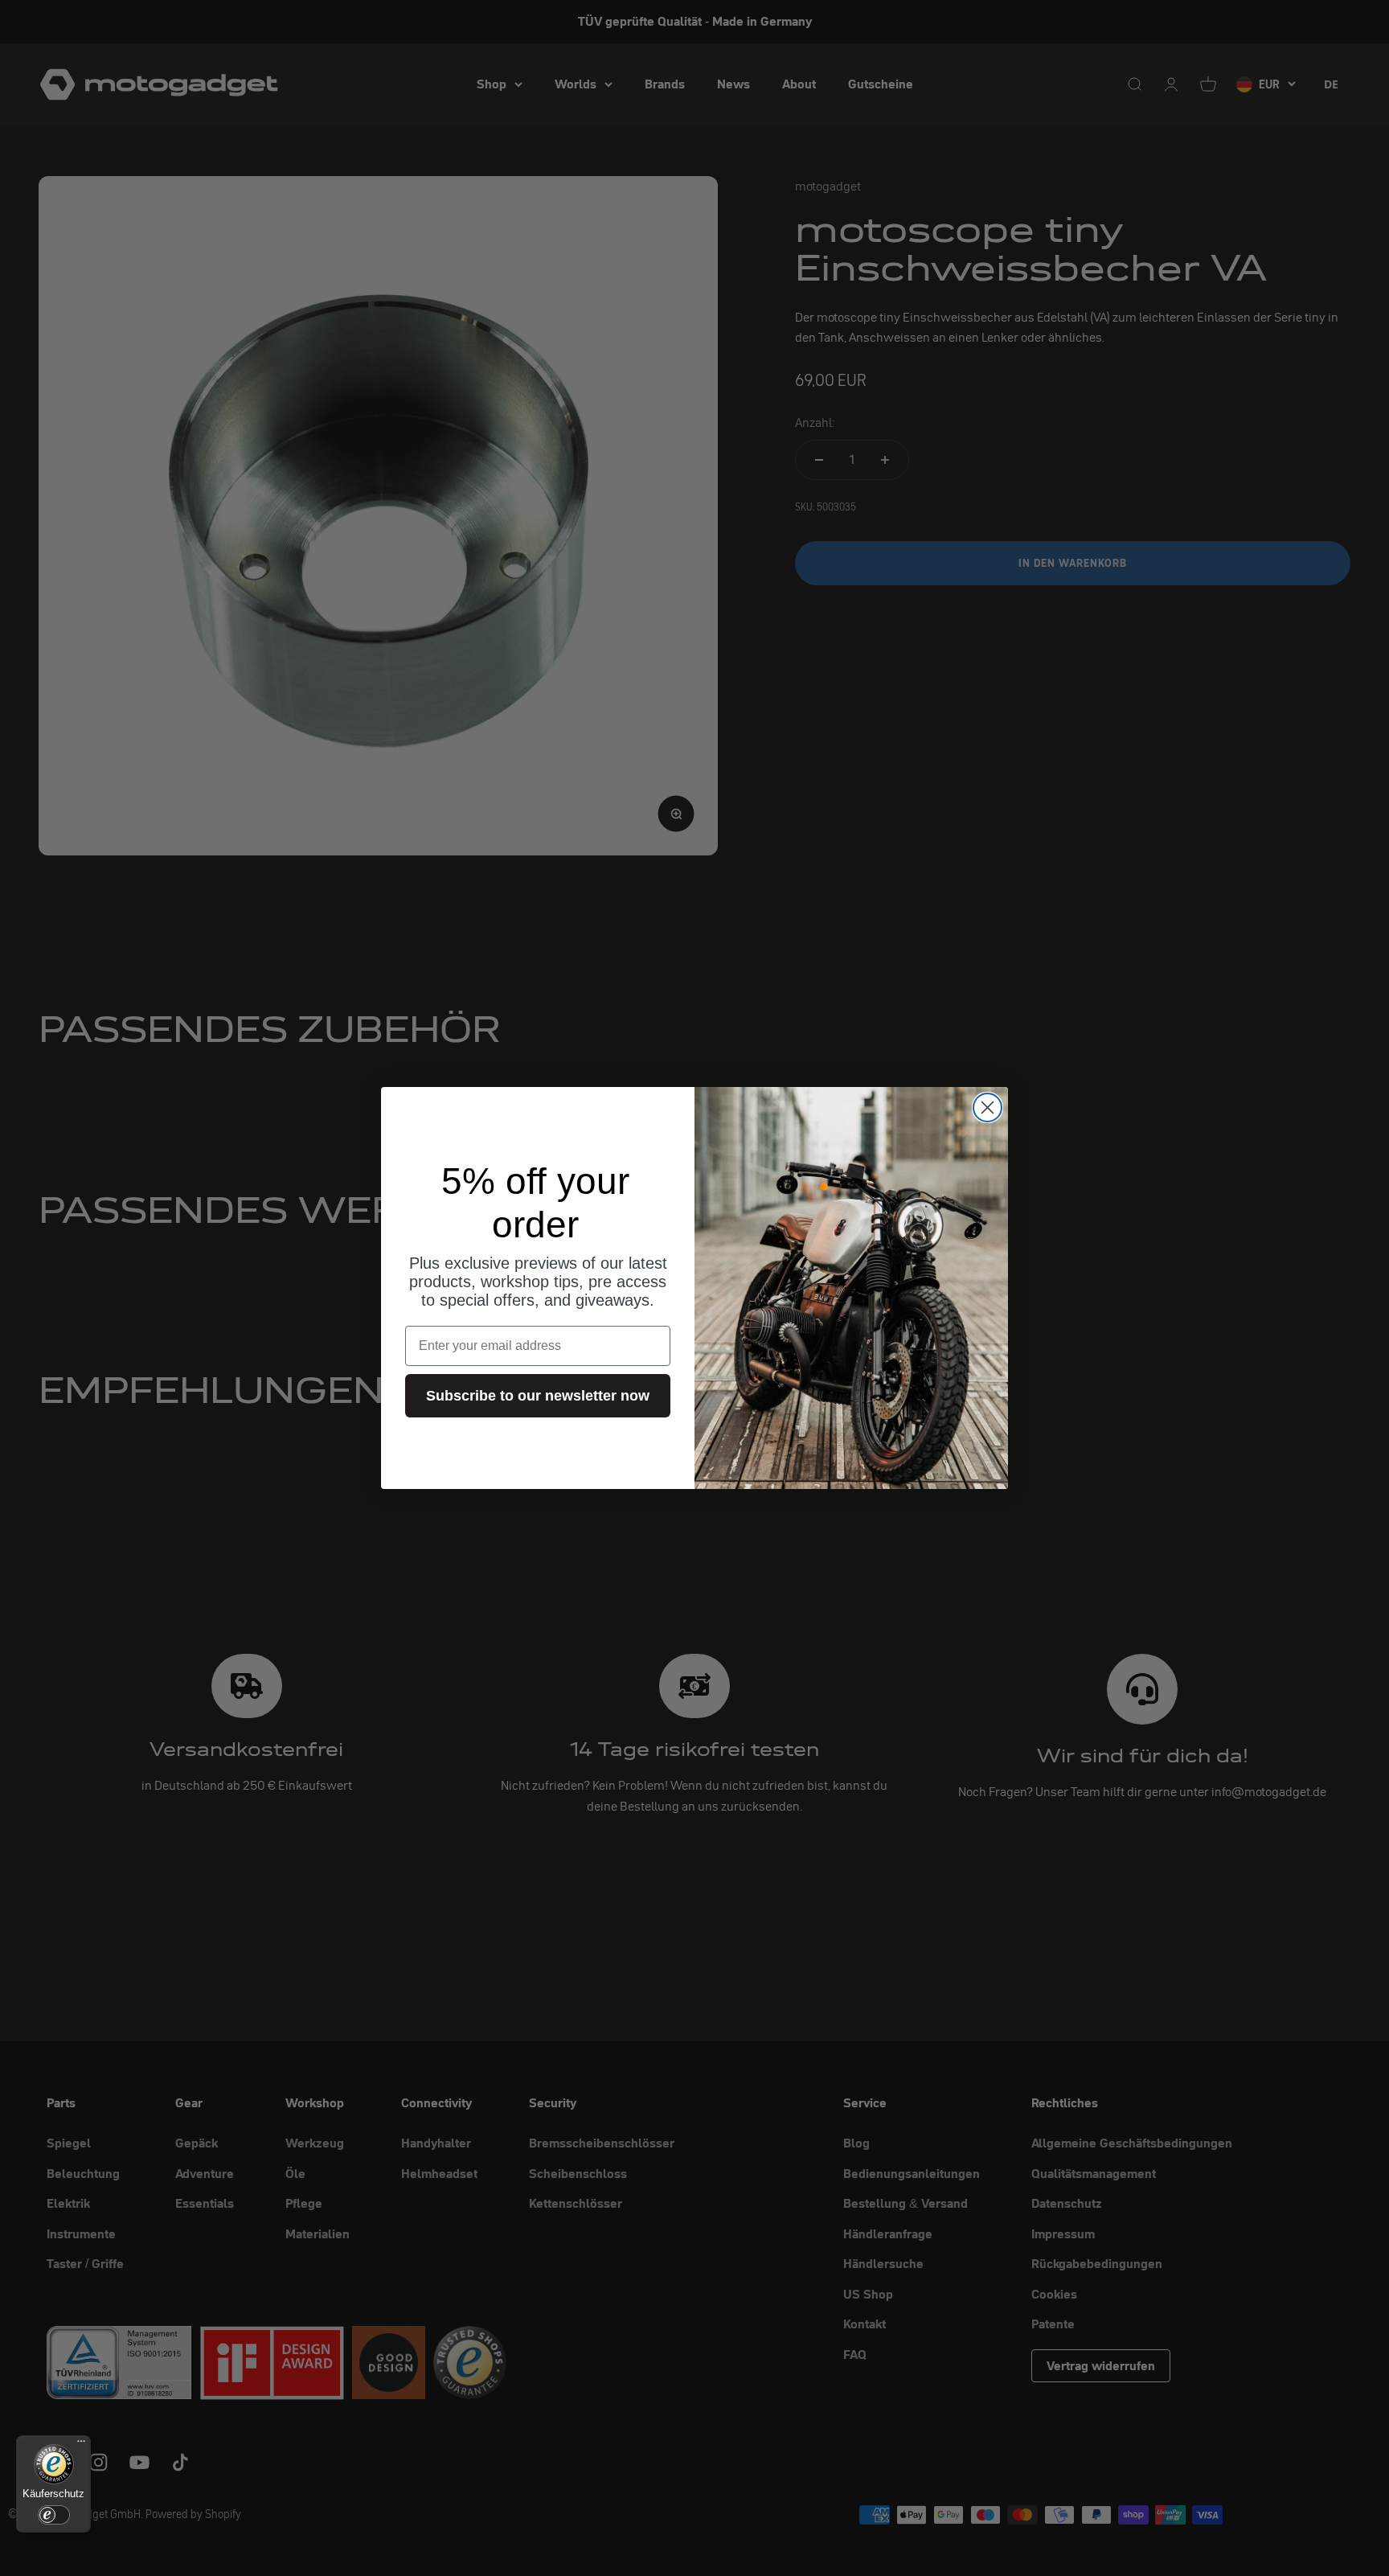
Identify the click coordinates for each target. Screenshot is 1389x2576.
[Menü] (81, 2445)
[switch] (54, 2515)
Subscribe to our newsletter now (538, 1396)
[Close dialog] (987, 1108)
